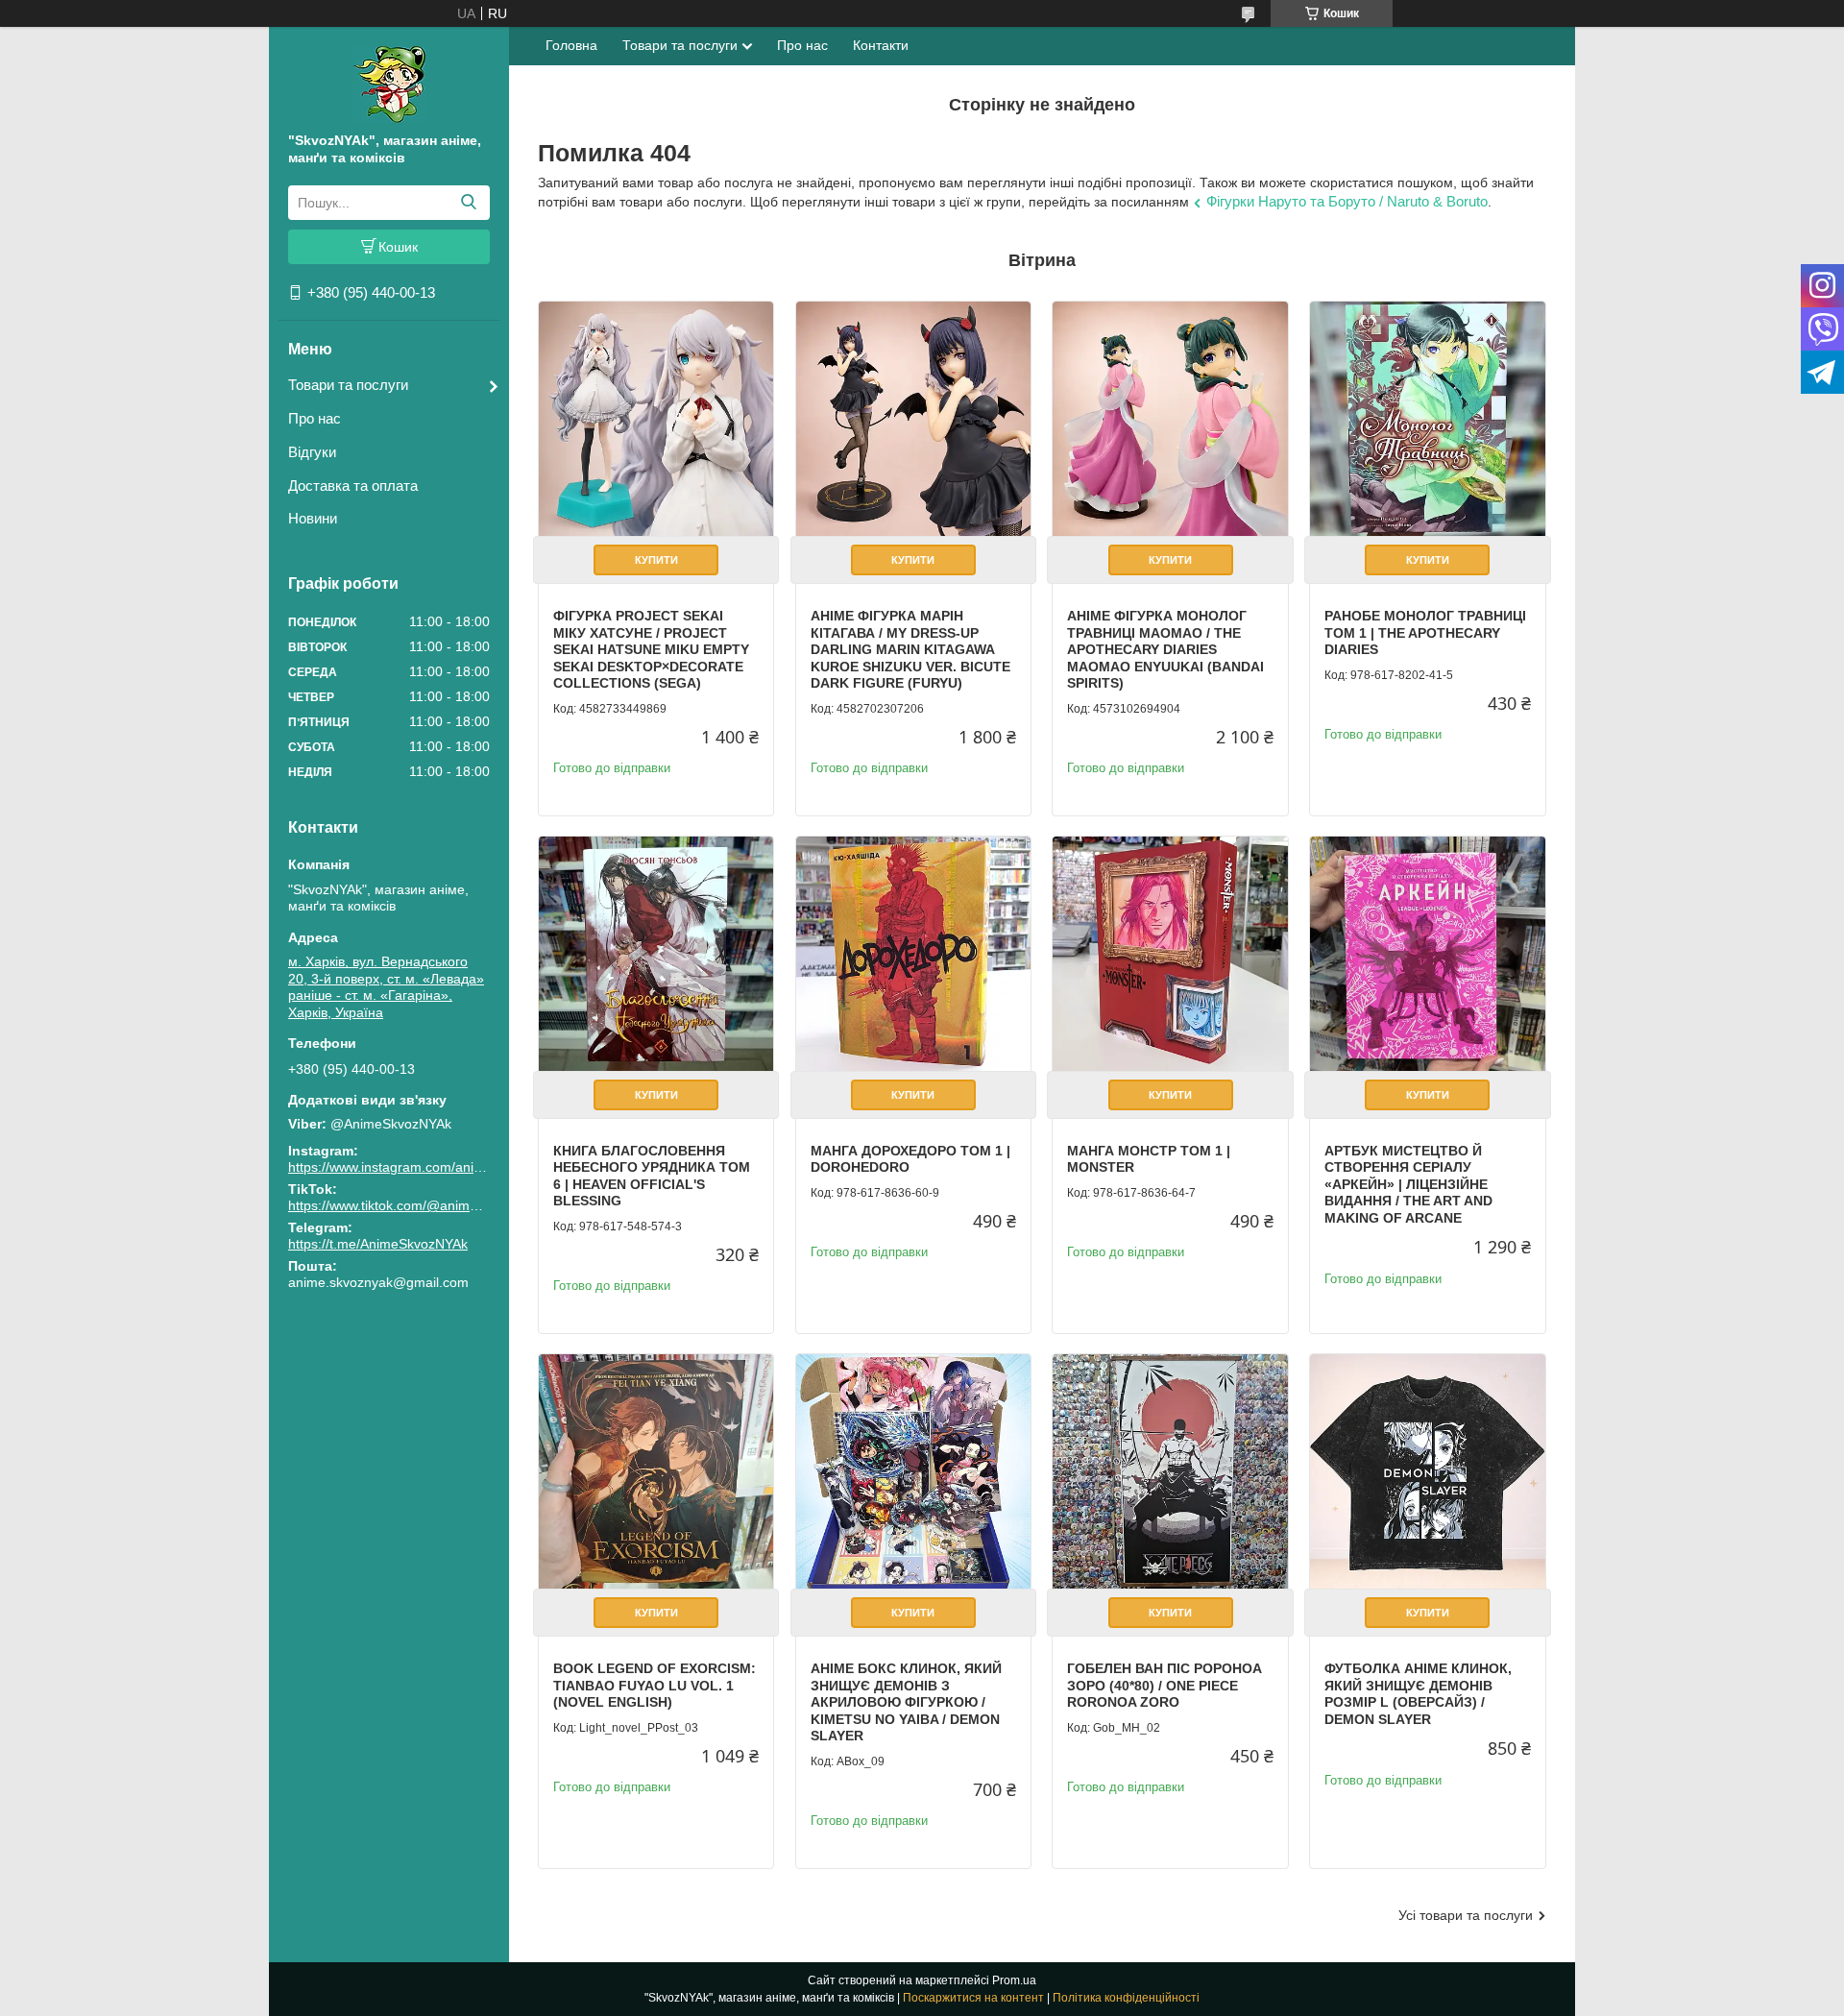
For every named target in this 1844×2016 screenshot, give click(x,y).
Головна (571, 45)
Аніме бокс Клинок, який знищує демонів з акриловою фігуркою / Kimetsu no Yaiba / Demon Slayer (906, 1702)
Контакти (881, 45)
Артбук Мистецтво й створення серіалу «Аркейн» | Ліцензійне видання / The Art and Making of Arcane (1408, 1184)
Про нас (315, 418)
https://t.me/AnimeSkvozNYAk (378, 1244)
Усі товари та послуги (1466, 1915)
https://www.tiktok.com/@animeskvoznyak (414, 1205)
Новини (313, 518)
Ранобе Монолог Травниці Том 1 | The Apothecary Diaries (1425, 632)
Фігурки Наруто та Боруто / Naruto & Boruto (1347, 201)
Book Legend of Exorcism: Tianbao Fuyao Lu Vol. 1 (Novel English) (655, 1685)
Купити (656, 560)
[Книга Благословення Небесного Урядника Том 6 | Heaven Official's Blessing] (656, 954)
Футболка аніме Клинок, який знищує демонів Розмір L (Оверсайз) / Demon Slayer (1418, 1694)
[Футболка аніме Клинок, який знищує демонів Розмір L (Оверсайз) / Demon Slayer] (1427, 1471)
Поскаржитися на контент (973, 1998)
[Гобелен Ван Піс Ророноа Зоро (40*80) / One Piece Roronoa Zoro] (1170, 1471)
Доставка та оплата (353, 486)
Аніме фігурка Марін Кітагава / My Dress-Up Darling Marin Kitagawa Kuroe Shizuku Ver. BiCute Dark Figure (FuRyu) (910, 649)
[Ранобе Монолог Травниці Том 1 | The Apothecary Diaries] (1427, 419)
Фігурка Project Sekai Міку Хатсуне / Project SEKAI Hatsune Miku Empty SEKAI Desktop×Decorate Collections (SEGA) (651, 649)
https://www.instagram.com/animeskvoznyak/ (424, 1167)
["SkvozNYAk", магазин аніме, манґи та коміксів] (389, 84)
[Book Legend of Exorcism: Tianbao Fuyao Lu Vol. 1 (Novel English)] (656, 1471)
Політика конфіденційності (1126, 1998)
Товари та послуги (348, 385)
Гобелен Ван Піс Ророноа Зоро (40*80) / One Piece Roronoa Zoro (1165, 1685)
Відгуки (312, 452)
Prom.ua (1014, 1980)
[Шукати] (468, 203)
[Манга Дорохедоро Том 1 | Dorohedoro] (913, 954)
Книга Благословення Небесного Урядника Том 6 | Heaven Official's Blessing (652, 1176)
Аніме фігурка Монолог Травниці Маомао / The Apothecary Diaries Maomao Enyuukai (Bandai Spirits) (1165, 649)
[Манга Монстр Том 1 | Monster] (1170, 954)
